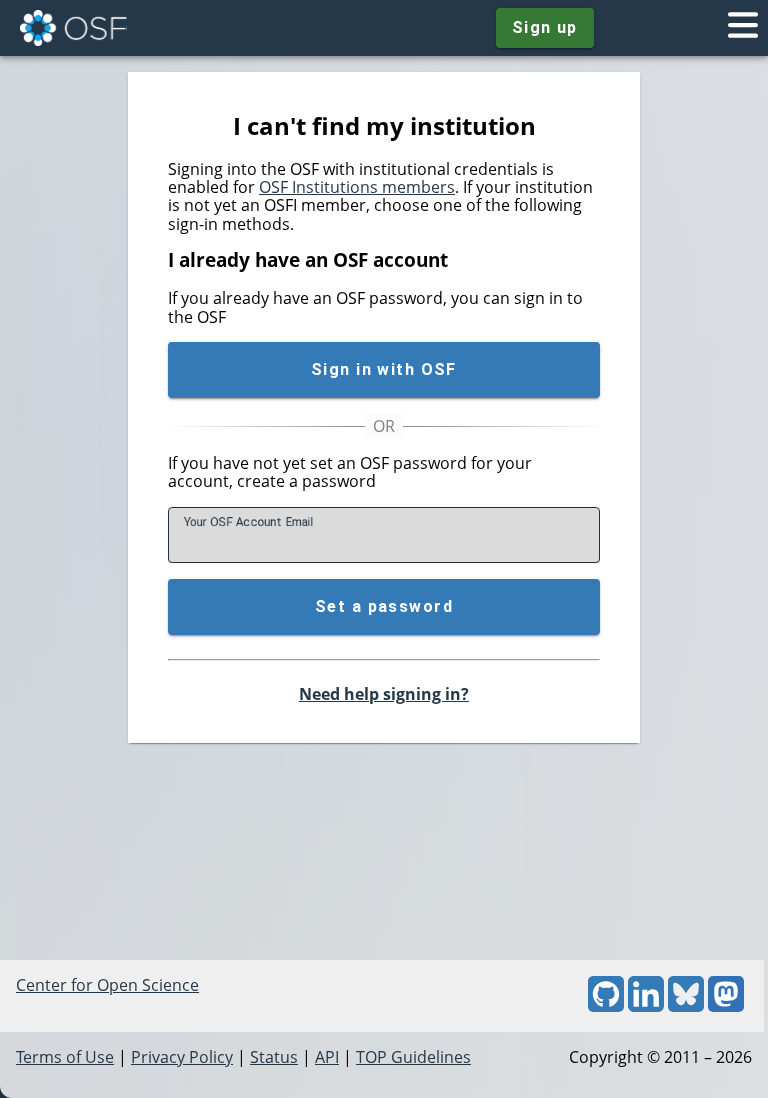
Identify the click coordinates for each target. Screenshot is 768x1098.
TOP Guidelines (413, 1057)
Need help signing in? (384, 694)
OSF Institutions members (357, 187)
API (327, 1057)
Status (274, 1057)
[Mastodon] (726, 1006)
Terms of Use (65, 1057)
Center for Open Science (107, 985)
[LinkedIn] (646, 1006)
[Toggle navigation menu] (743, 28)
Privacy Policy (182, 1057)
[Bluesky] (686, 1006)
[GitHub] (606, 1006)
